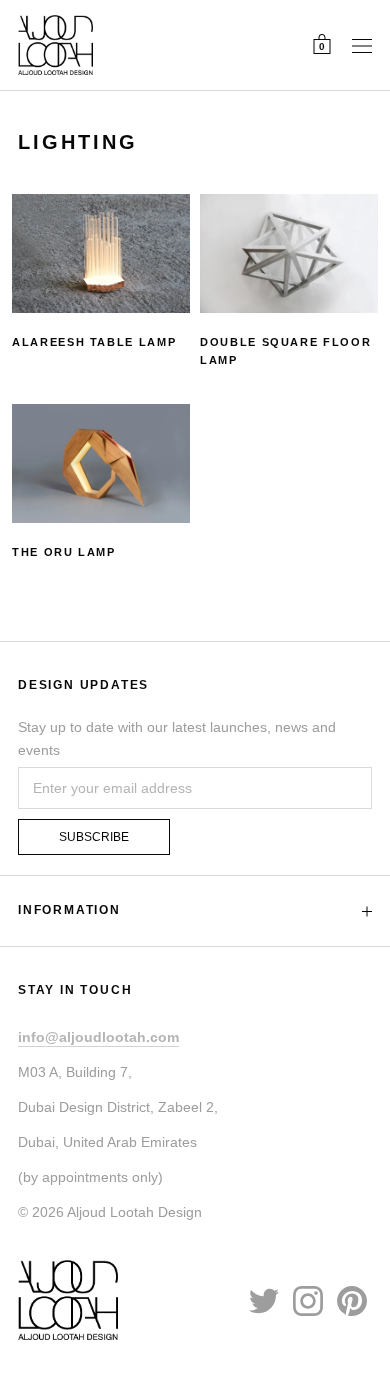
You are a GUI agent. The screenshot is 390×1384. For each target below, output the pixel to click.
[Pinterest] (352, 1300)
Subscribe (94, 837)
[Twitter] (264, 1300)
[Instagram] (308, 1300)
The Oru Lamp (64, 552)
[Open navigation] (362, 45)
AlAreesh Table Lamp (94, 342)
